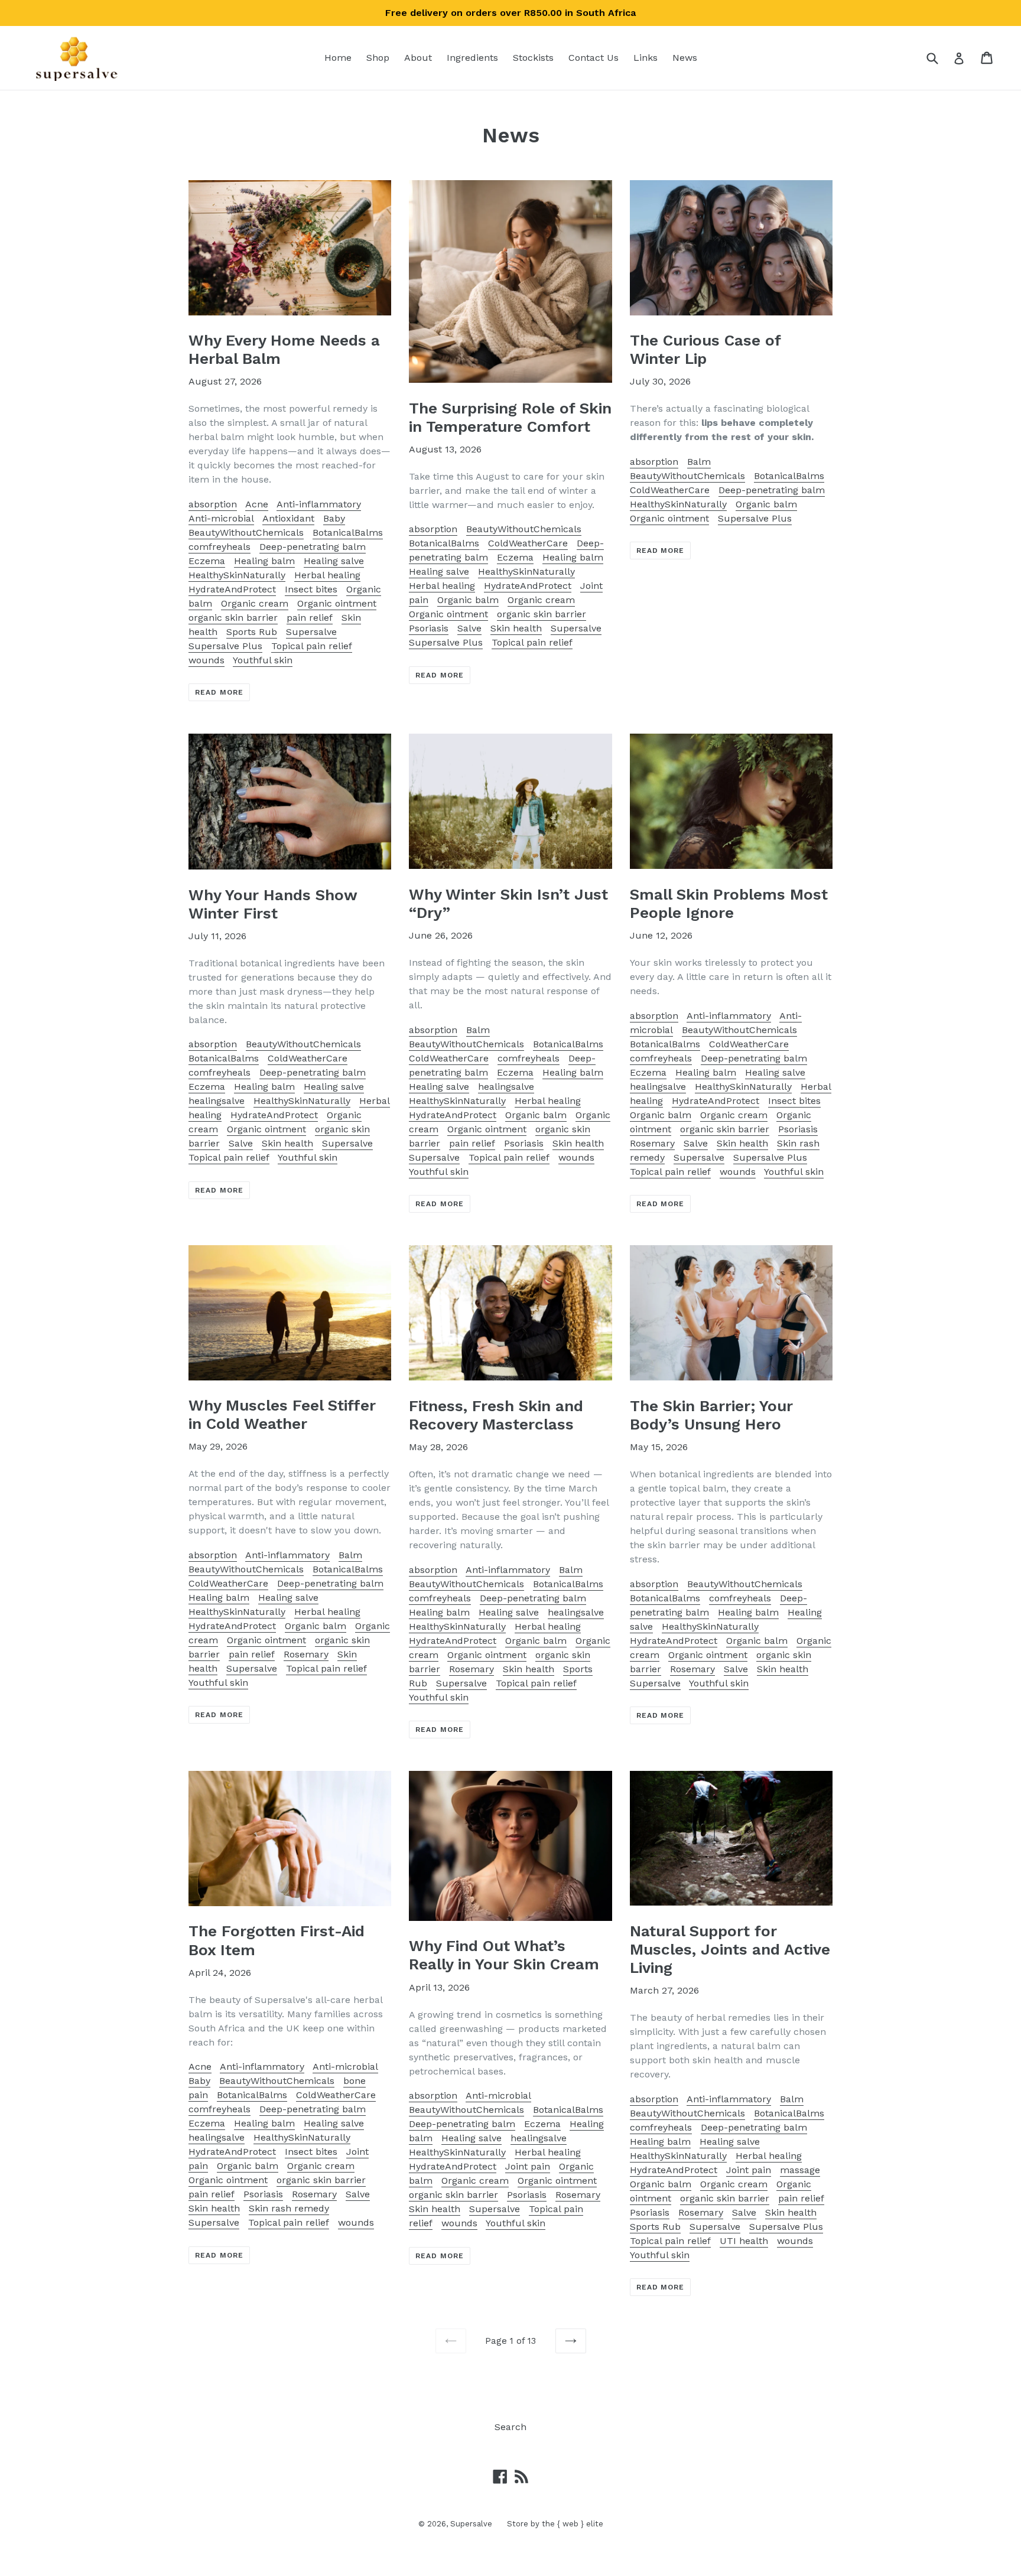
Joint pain (528, 2166)
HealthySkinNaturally (237, 575)
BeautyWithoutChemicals (246, 533)
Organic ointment (337, 603)
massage (800, 2170)
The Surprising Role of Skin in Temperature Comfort (510, 417)
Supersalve (311, 632)
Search (510, 2427)
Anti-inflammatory (319, 504)
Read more (219, 692)
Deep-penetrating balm (313, 547)
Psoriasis (429, 628)
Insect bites (311, 589)
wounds (207, 660)
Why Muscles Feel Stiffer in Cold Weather (282, 1414)
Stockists (533, 58)
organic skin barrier (233, 618)
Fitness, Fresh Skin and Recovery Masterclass (496, 1415)
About (418, 58)
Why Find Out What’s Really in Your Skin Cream (504, 1955)
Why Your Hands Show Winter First (273, 904)
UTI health (744, 2241)
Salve (469, 628)
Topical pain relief (312, 646)
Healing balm (264, 561)
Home (338, 58)
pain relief (310, 618)
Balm (699, 462)
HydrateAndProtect (232, 589)
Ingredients (472, 58)
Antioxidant (288, 518)
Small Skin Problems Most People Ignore (729, 903)
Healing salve (334, 561)
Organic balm (468, 600)
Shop (378, 58)
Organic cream (255, 603)
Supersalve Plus (225, 646)
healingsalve (217, 1101)
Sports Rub (252, 632)
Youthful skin (263, 660)
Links (646, 58)
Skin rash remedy (289, 2208)
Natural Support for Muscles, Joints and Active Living (730, 1949)
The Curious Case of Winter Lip (705, 349)
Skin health (516, 628)
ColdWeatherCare (528, 543)
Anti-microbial (221, 518)
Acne (257, 504)
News (685, 58)
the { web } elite (573, 2524)
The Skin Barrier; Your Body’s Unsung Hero (711, 1415)
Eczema (207, 561)
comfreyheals (220, 547)
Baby (334, 518)
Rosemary (652, 1143)
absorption (213, 504)
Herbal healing (327, 575)
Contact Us (594, 58)
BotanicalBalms (348, 533)
